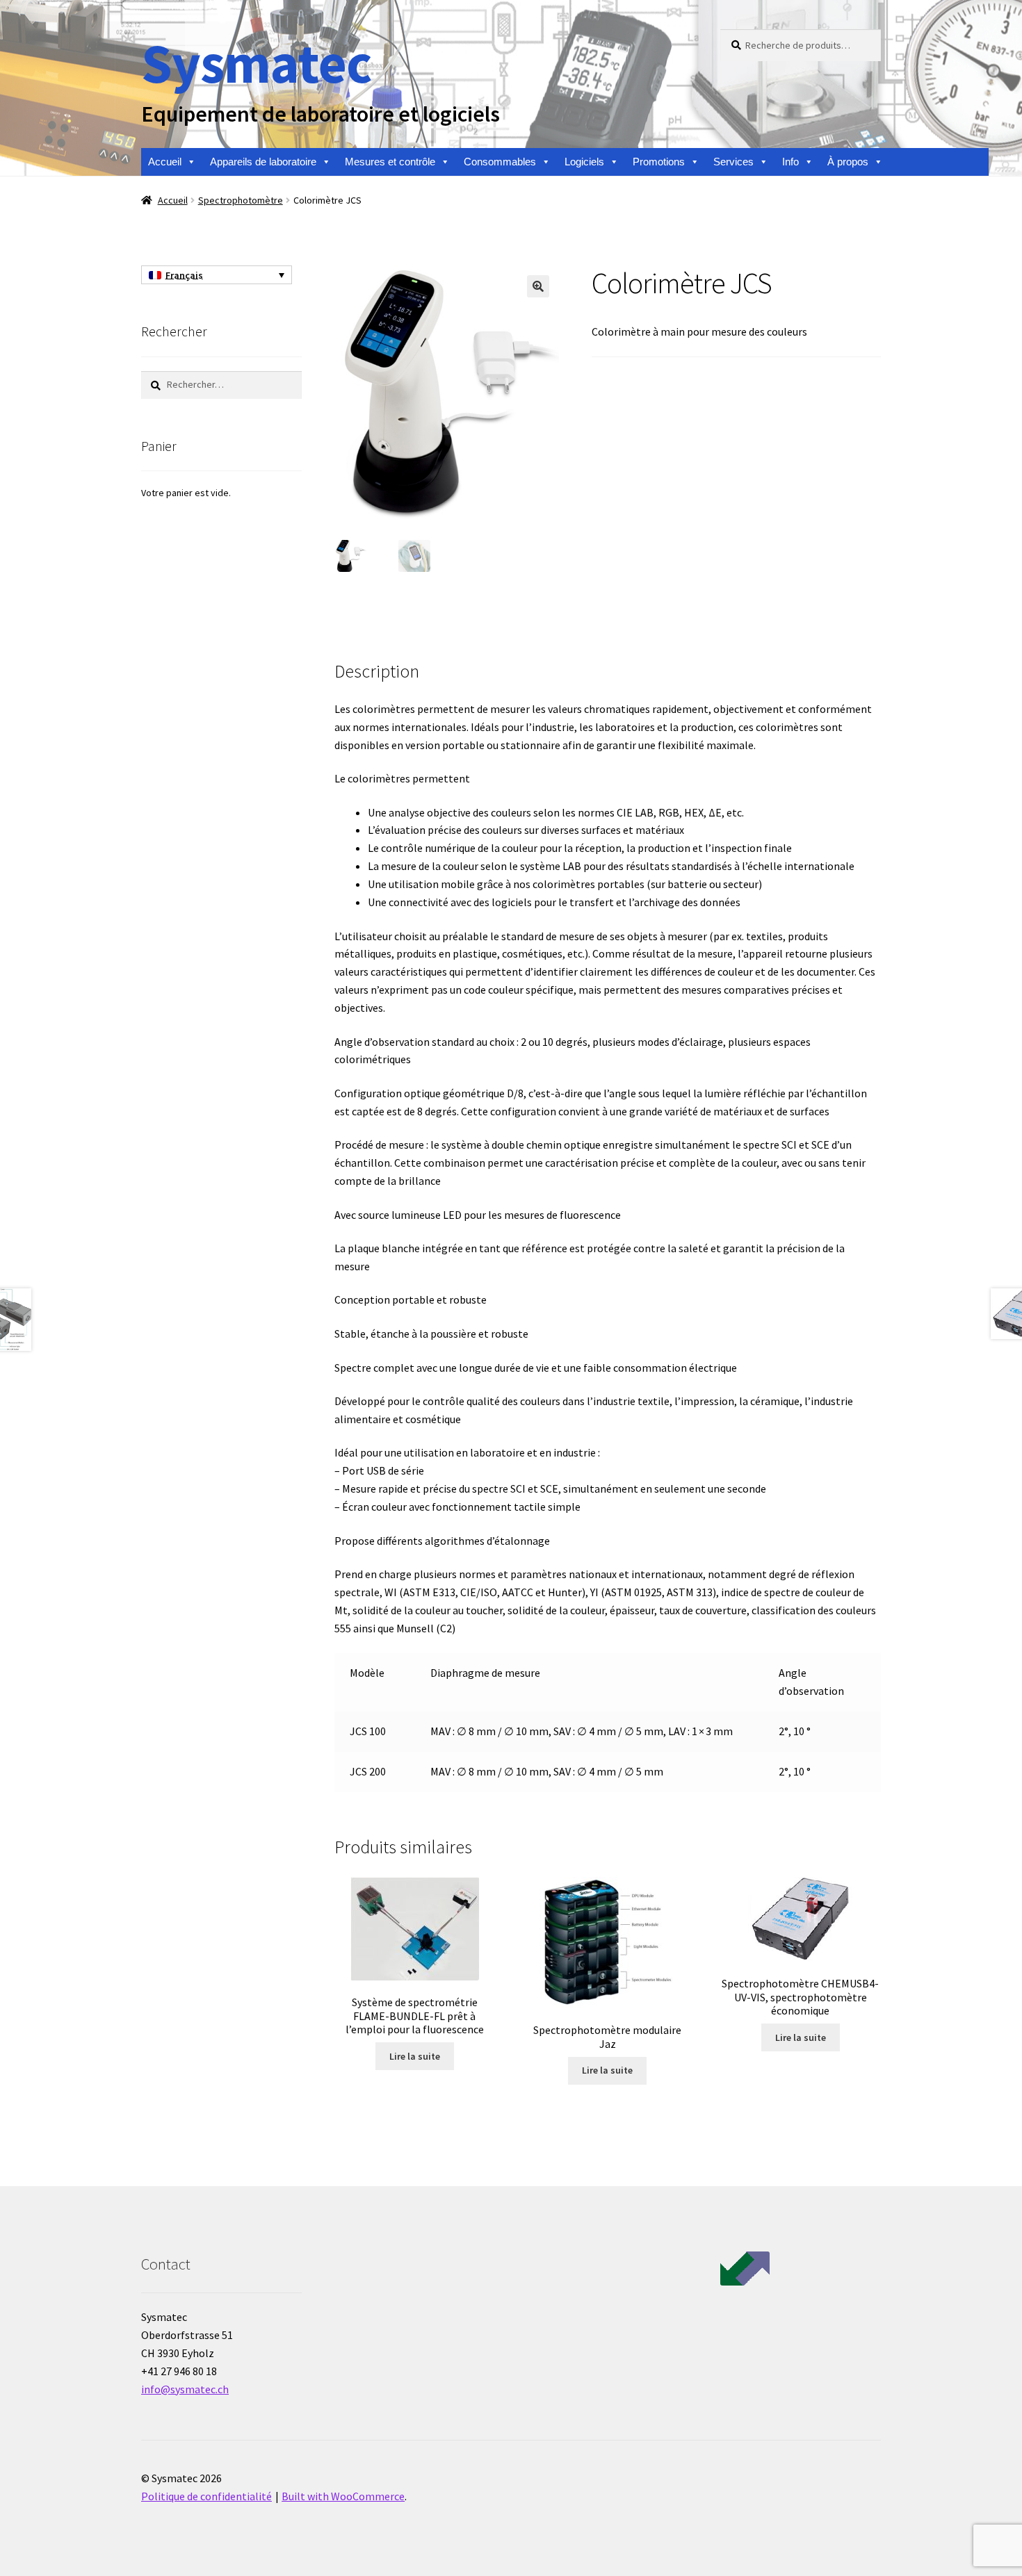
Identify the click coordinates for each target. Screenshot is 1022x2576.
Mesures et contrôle (390, 162)
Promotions (659, 162)
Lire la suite (415, 2056)
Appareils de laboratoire (263, 162)
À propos (848, 162)
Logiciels (584, 162)
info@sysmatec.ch (185, 2389)
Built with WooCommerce (343, 2496)
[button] (538, 286)
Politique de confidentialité (206, 2496)
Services (733, 162)
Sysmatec (256, 63)
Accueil (165, 162)
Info (790, 162)
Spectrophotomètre (241, 200)
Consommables (500, 162)
